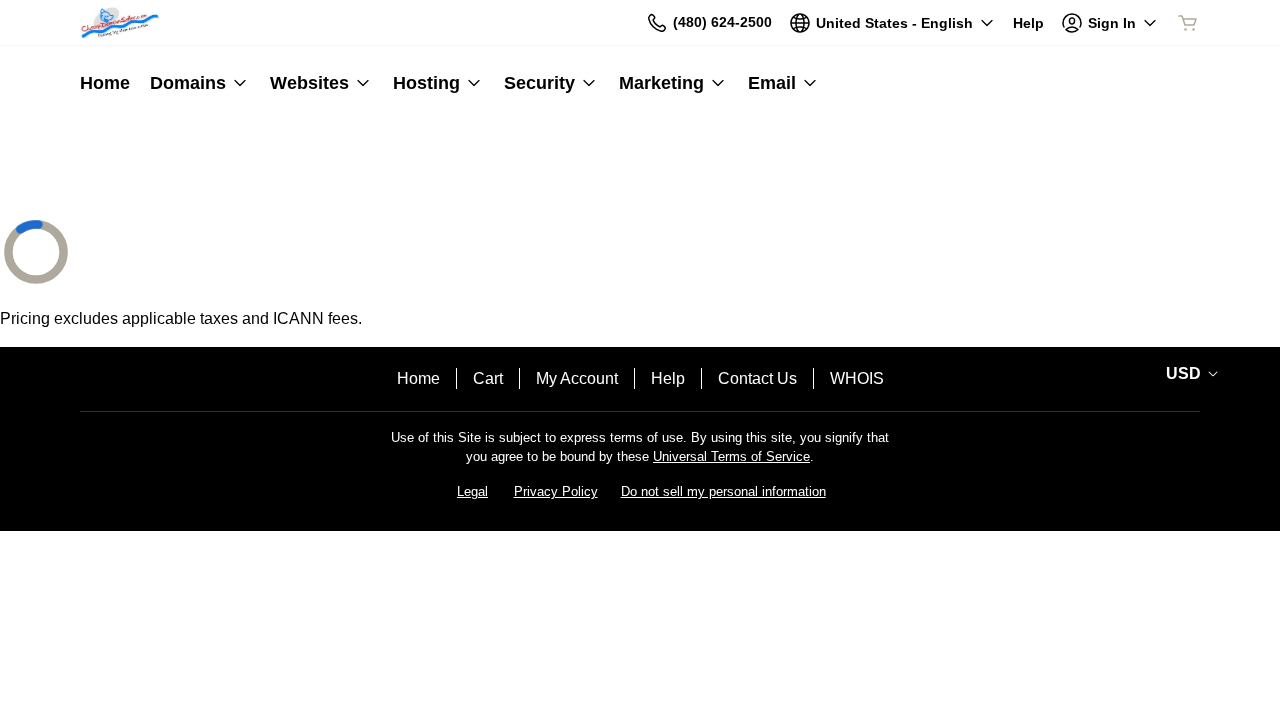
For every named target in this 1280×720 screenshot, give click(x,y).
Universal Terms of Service (731, 456)
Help (668, 378)
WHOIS (857, 378)
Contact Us (757, 378)
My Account (577, 378)
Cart (488, 378)
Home (418, 378)
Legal (472, 491)
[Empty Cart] (1189, 23)
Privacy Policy (556, 491)
